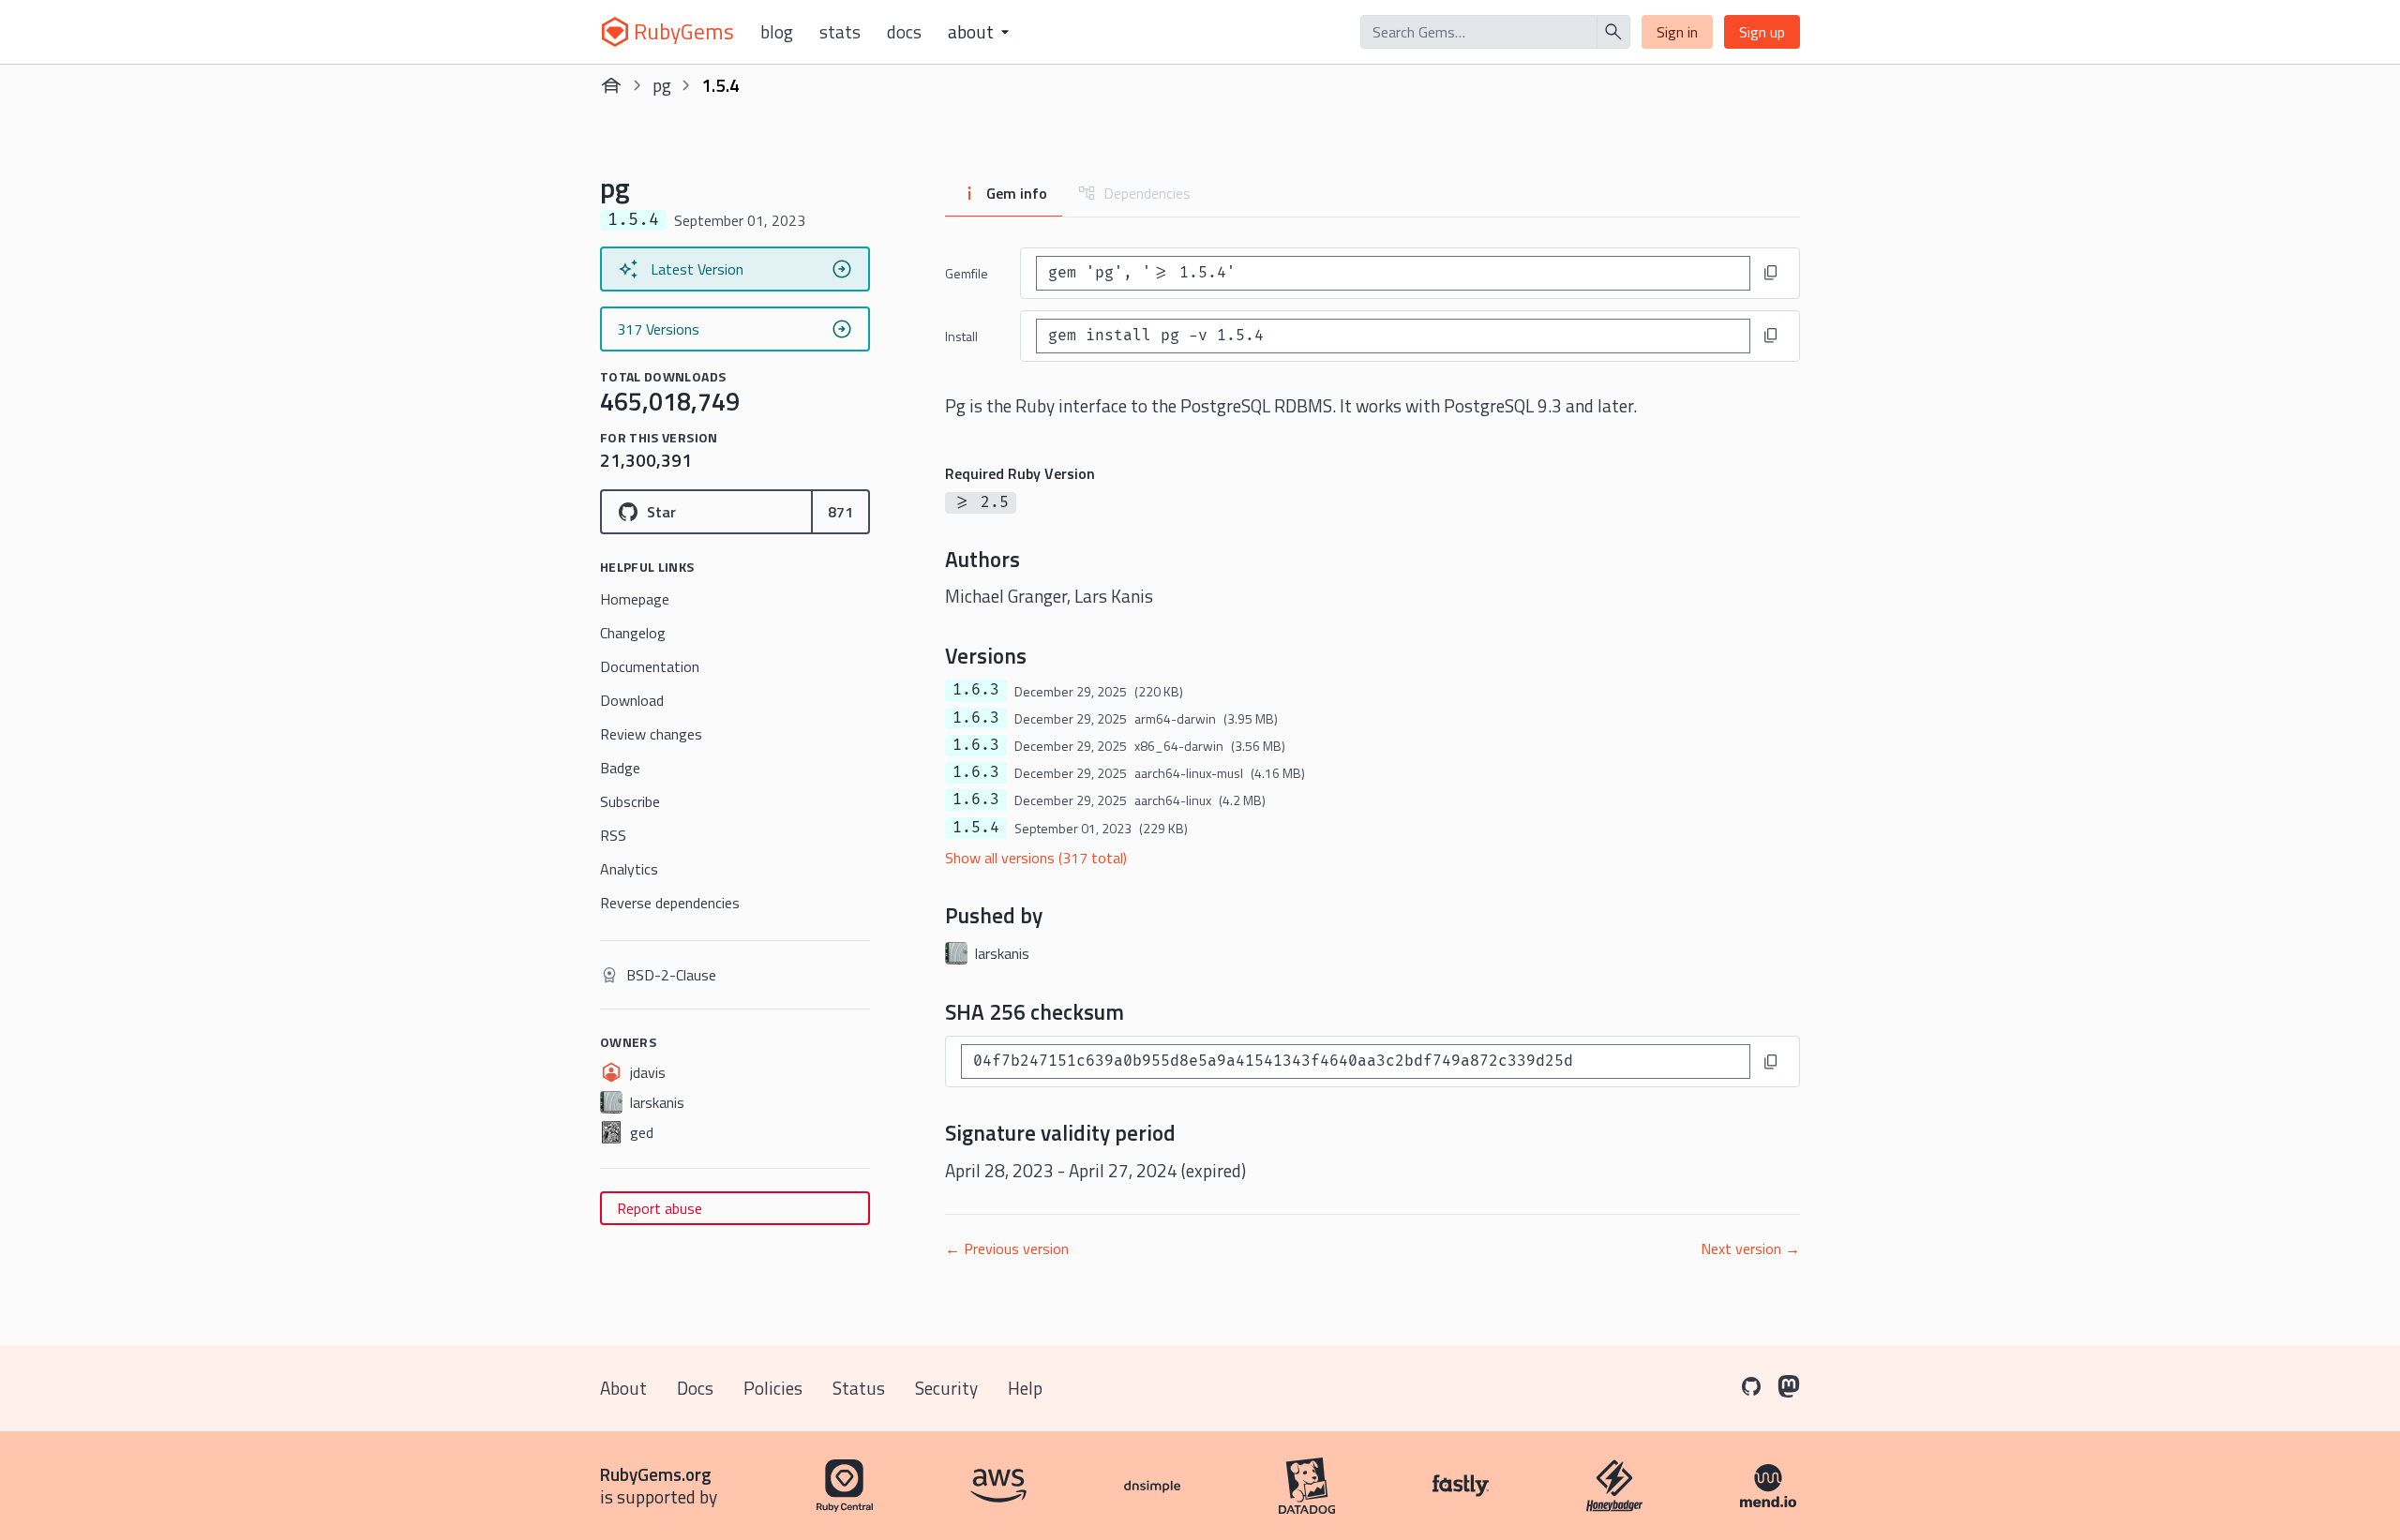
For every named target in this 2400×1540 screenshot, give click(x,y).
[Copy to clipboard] (1771, 273)
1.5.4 (976, 828)
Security (946, 1388)
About (623, 1388)
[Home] (611, 85)
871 (840, 512)
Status (859, 1388)
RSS (613, 835)
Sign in (1677, 32)
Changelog (633, 633)
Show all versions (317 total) (1036, 858)
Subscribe (630, 801)
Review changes (651, 734)
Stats (840, 32)
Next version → (1750, 1248)
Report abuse (660, 1208)
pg (662, 85)
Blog (777, 32)
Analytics (629, 869)
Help (1025, 1388)
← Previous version (1007, 1248)
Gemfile (967, 273)
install (961, 336)
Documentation (650, 666)
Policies (773, 1388)
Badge (620, 768)
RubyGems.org (656, 1474)
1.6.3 (976, 690)
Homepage (635, 599)
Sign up (1762, 32)
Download (632, 700)
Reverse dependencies (670, 903)
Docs (904, 32)
